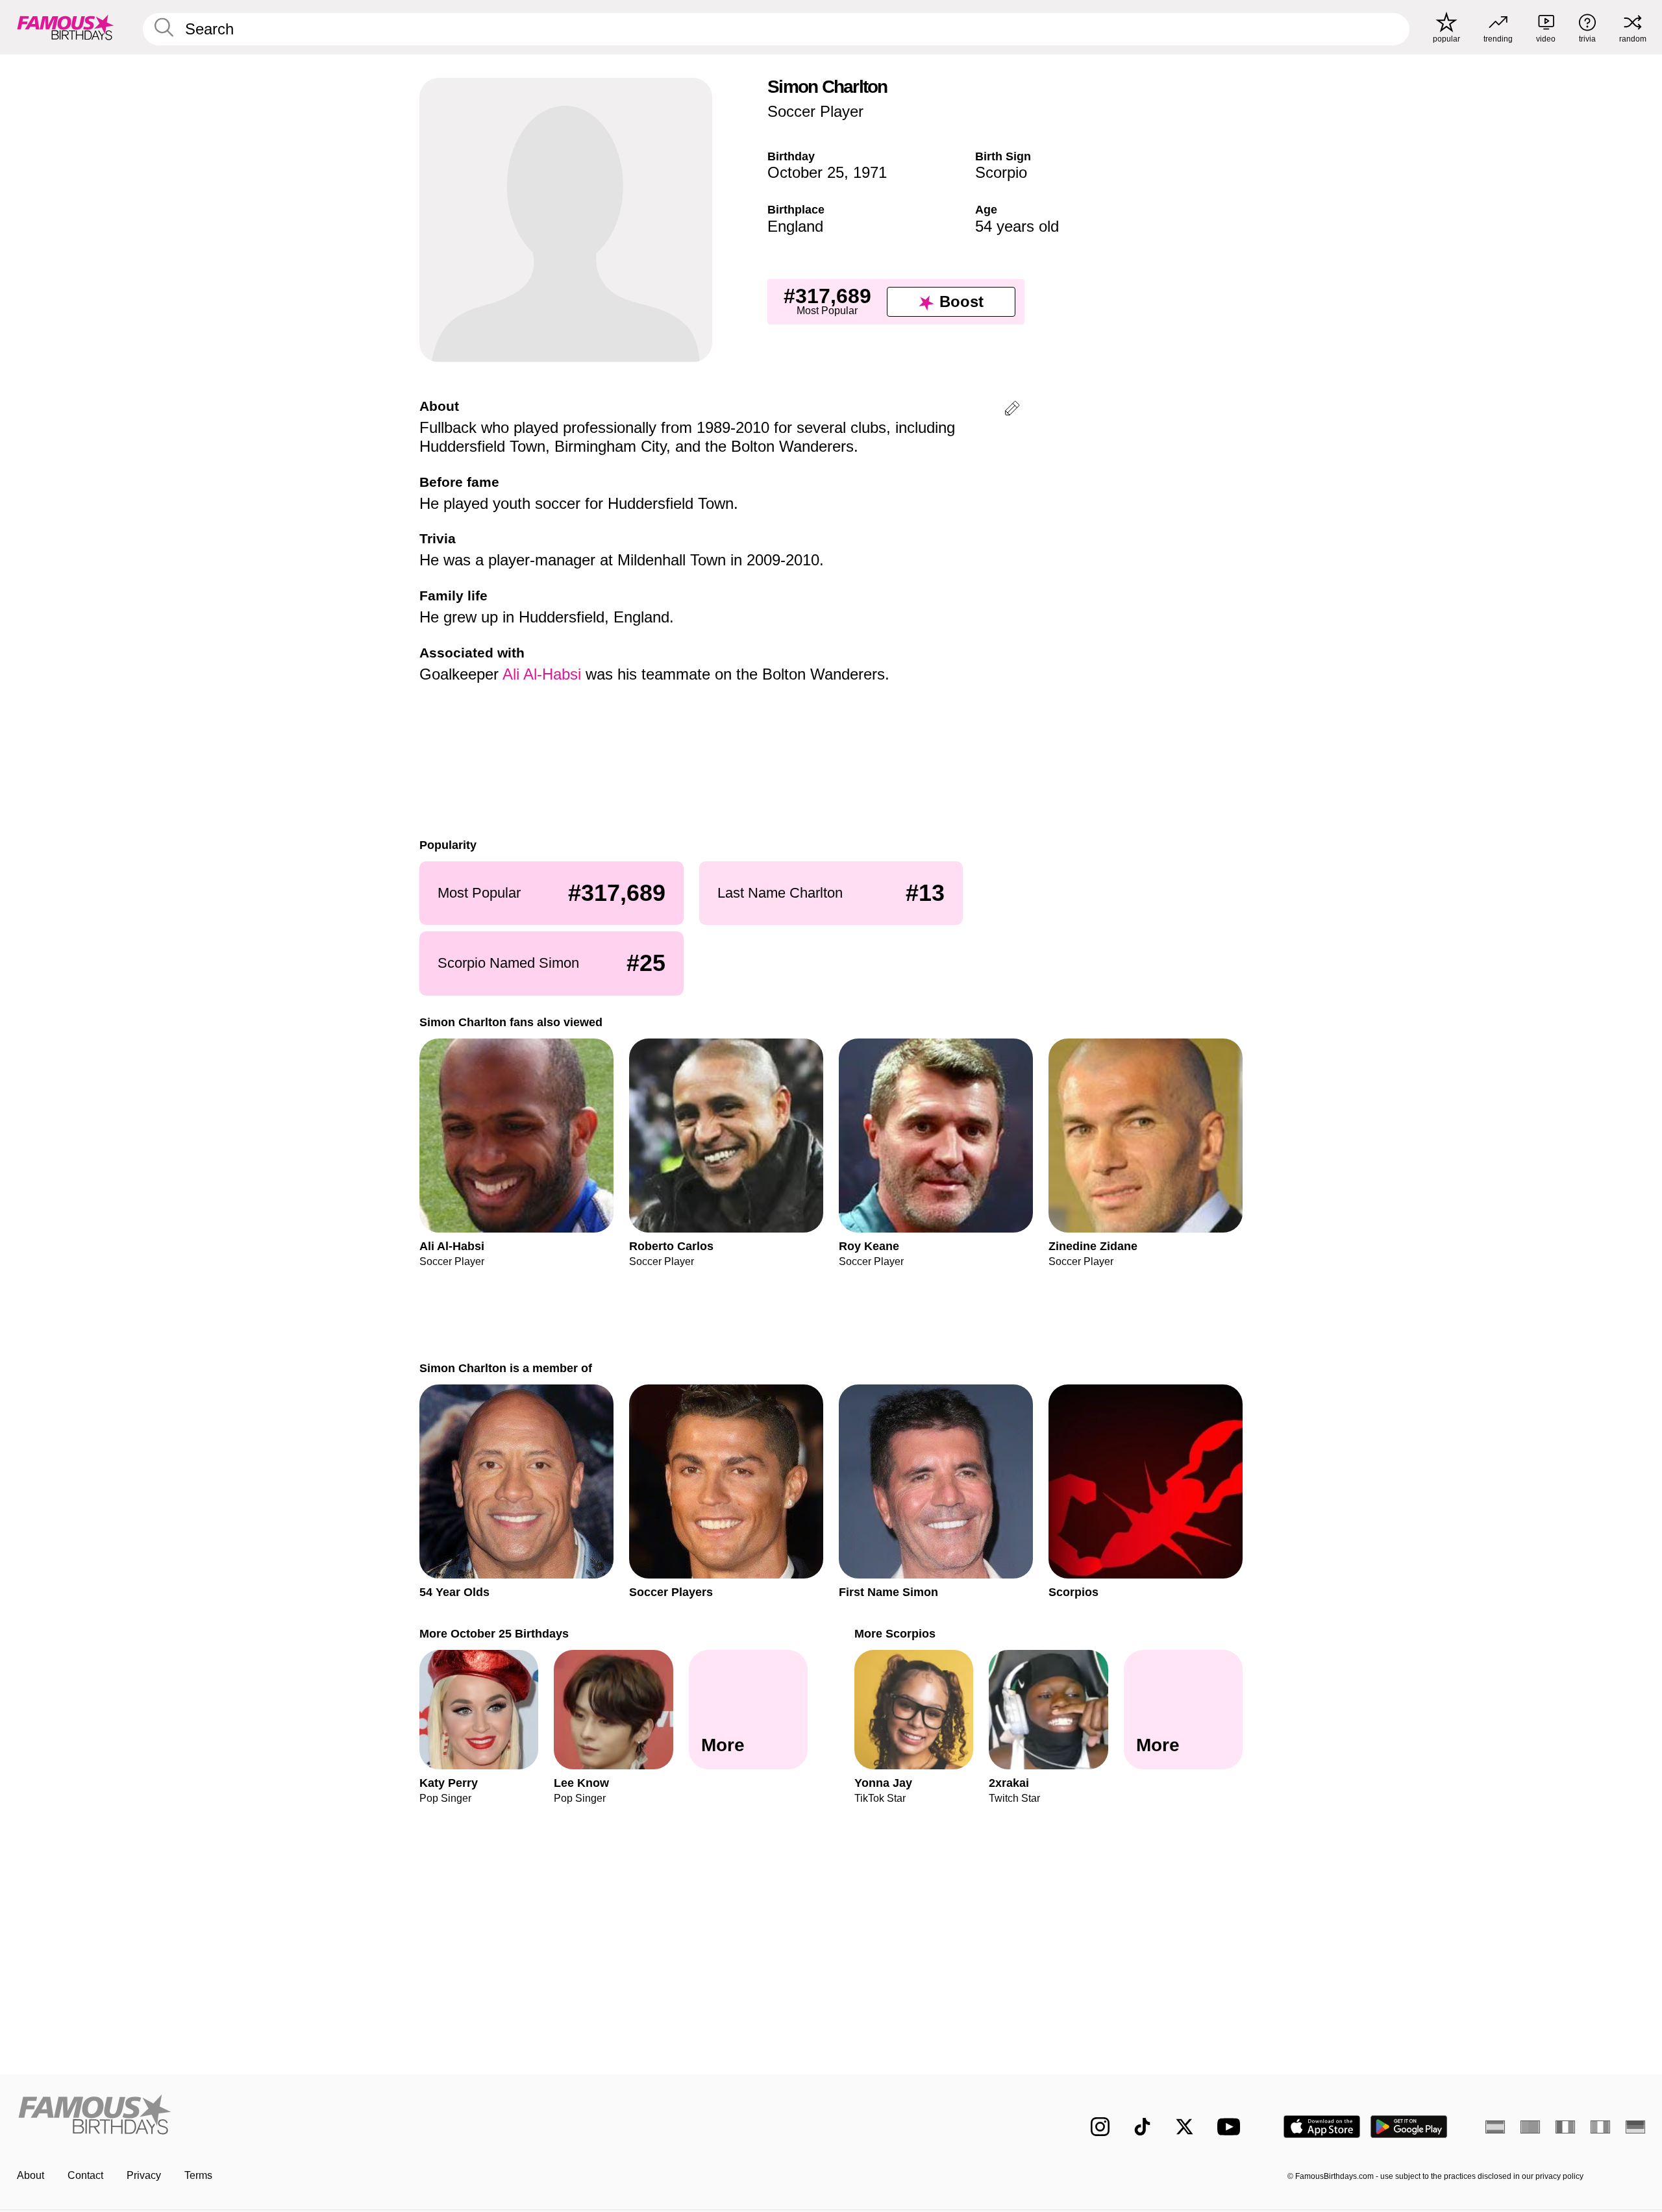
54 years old (1017, 226)
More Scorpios (895, 1633)
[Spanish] (1495, 2127)
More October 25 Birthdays (494, 1633)
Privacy (144, 2175)
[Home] (420, 2116)
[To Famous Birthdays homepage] (66, 27)
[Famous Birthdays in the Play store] (1409, 2127)
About (31, 2175)
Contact (85, 2175)
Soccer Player (815, 111)
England (795, 226)
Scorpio (1001, 172)
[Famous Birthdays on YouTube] (1232, 2127)
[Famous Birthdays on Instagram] (1100, 2127)
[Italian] (1600, 2127)
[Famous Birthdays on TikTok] (1142, 2127)
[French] (1565, 2127)
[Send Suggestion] (1012, 411)
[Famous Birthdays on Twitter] (1184, 2127)
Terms (198, 2175)
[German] (1635, 2127)
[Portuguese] (1530, 2127)
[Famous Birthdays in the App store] (1322, 2127)
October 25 (806, 172)
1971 (870, 172)
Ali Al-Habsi (542, 674)
